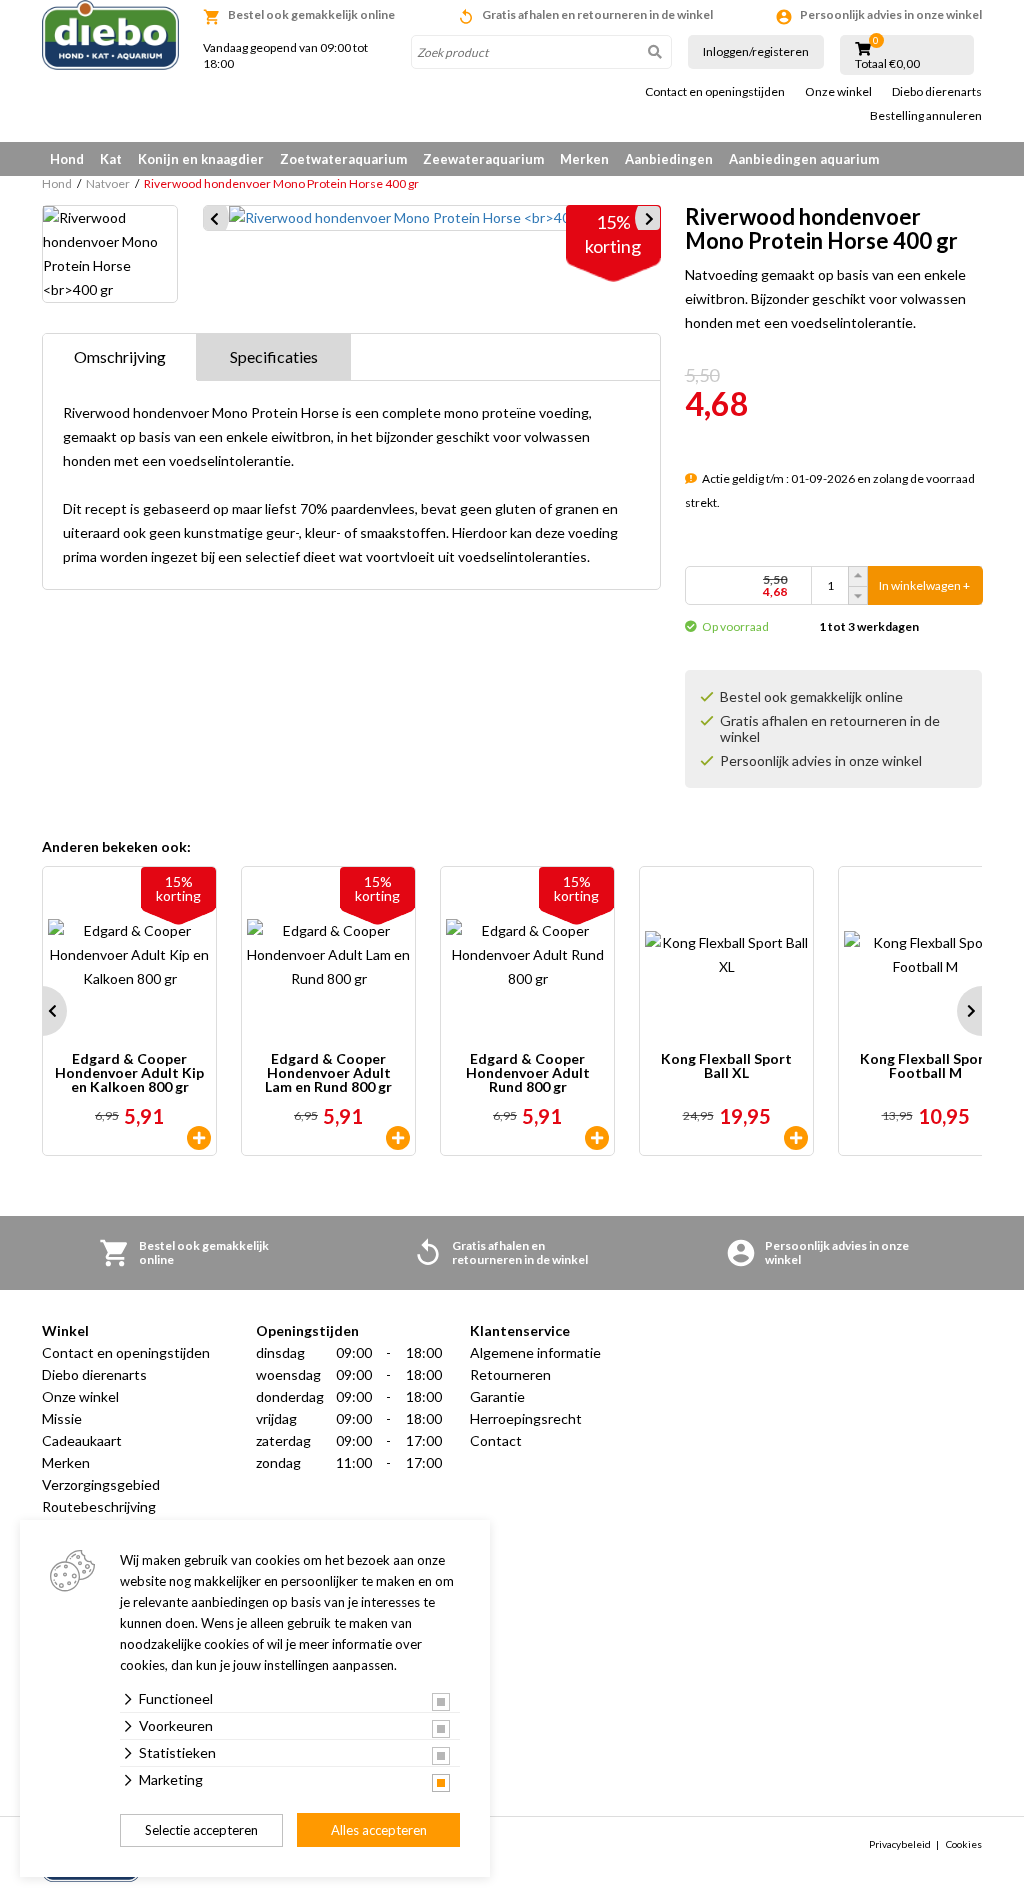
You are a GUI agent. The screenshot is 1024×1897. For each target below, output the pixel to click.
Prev (42, 1011)
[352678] (597, 1138)
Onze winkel (838, 92)
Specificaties (274, 356)
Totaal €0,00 (887, 64)
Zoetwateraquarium (343, 159)
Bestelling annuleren (926, 116)
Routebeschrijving (99, 1506)
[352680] (398, 1138)
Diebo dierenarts (937, 92)
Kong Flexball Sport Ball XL (726, 1066)
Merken (584, 159)
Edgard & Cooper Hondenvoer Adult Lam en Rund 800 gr (328, 1073)
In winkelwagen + (924, 585)
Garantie (497, 1396)
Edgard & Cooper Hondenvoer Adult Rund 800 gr (528, 1073)
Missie (62, 1418)
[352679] (199, 1138)
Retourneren (510, 1374)
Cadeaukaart (82, 1440)
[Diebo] (110, 35)
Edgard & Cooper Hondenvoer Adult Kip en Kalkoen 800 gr (129, 1073)
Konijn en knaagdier (201, 159)
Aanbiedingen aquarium (804, 159)
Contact (496, 1440)
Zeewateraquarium (483, 159)
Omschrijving (120, 356)
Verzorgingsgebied (101, 1484)
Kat (111, 159)
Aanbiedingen (669, 159)
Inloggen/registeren (756, 51)
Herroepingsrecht (526, 1418)
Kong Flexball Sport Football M (925, 1066)
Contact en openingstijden (715, 92)
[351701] (796, 1138)
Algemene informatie (535, 1352)
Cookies (964, 1844)
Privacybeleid (900, 1844)
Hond (67, 159)
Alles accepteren (379, 1830)
